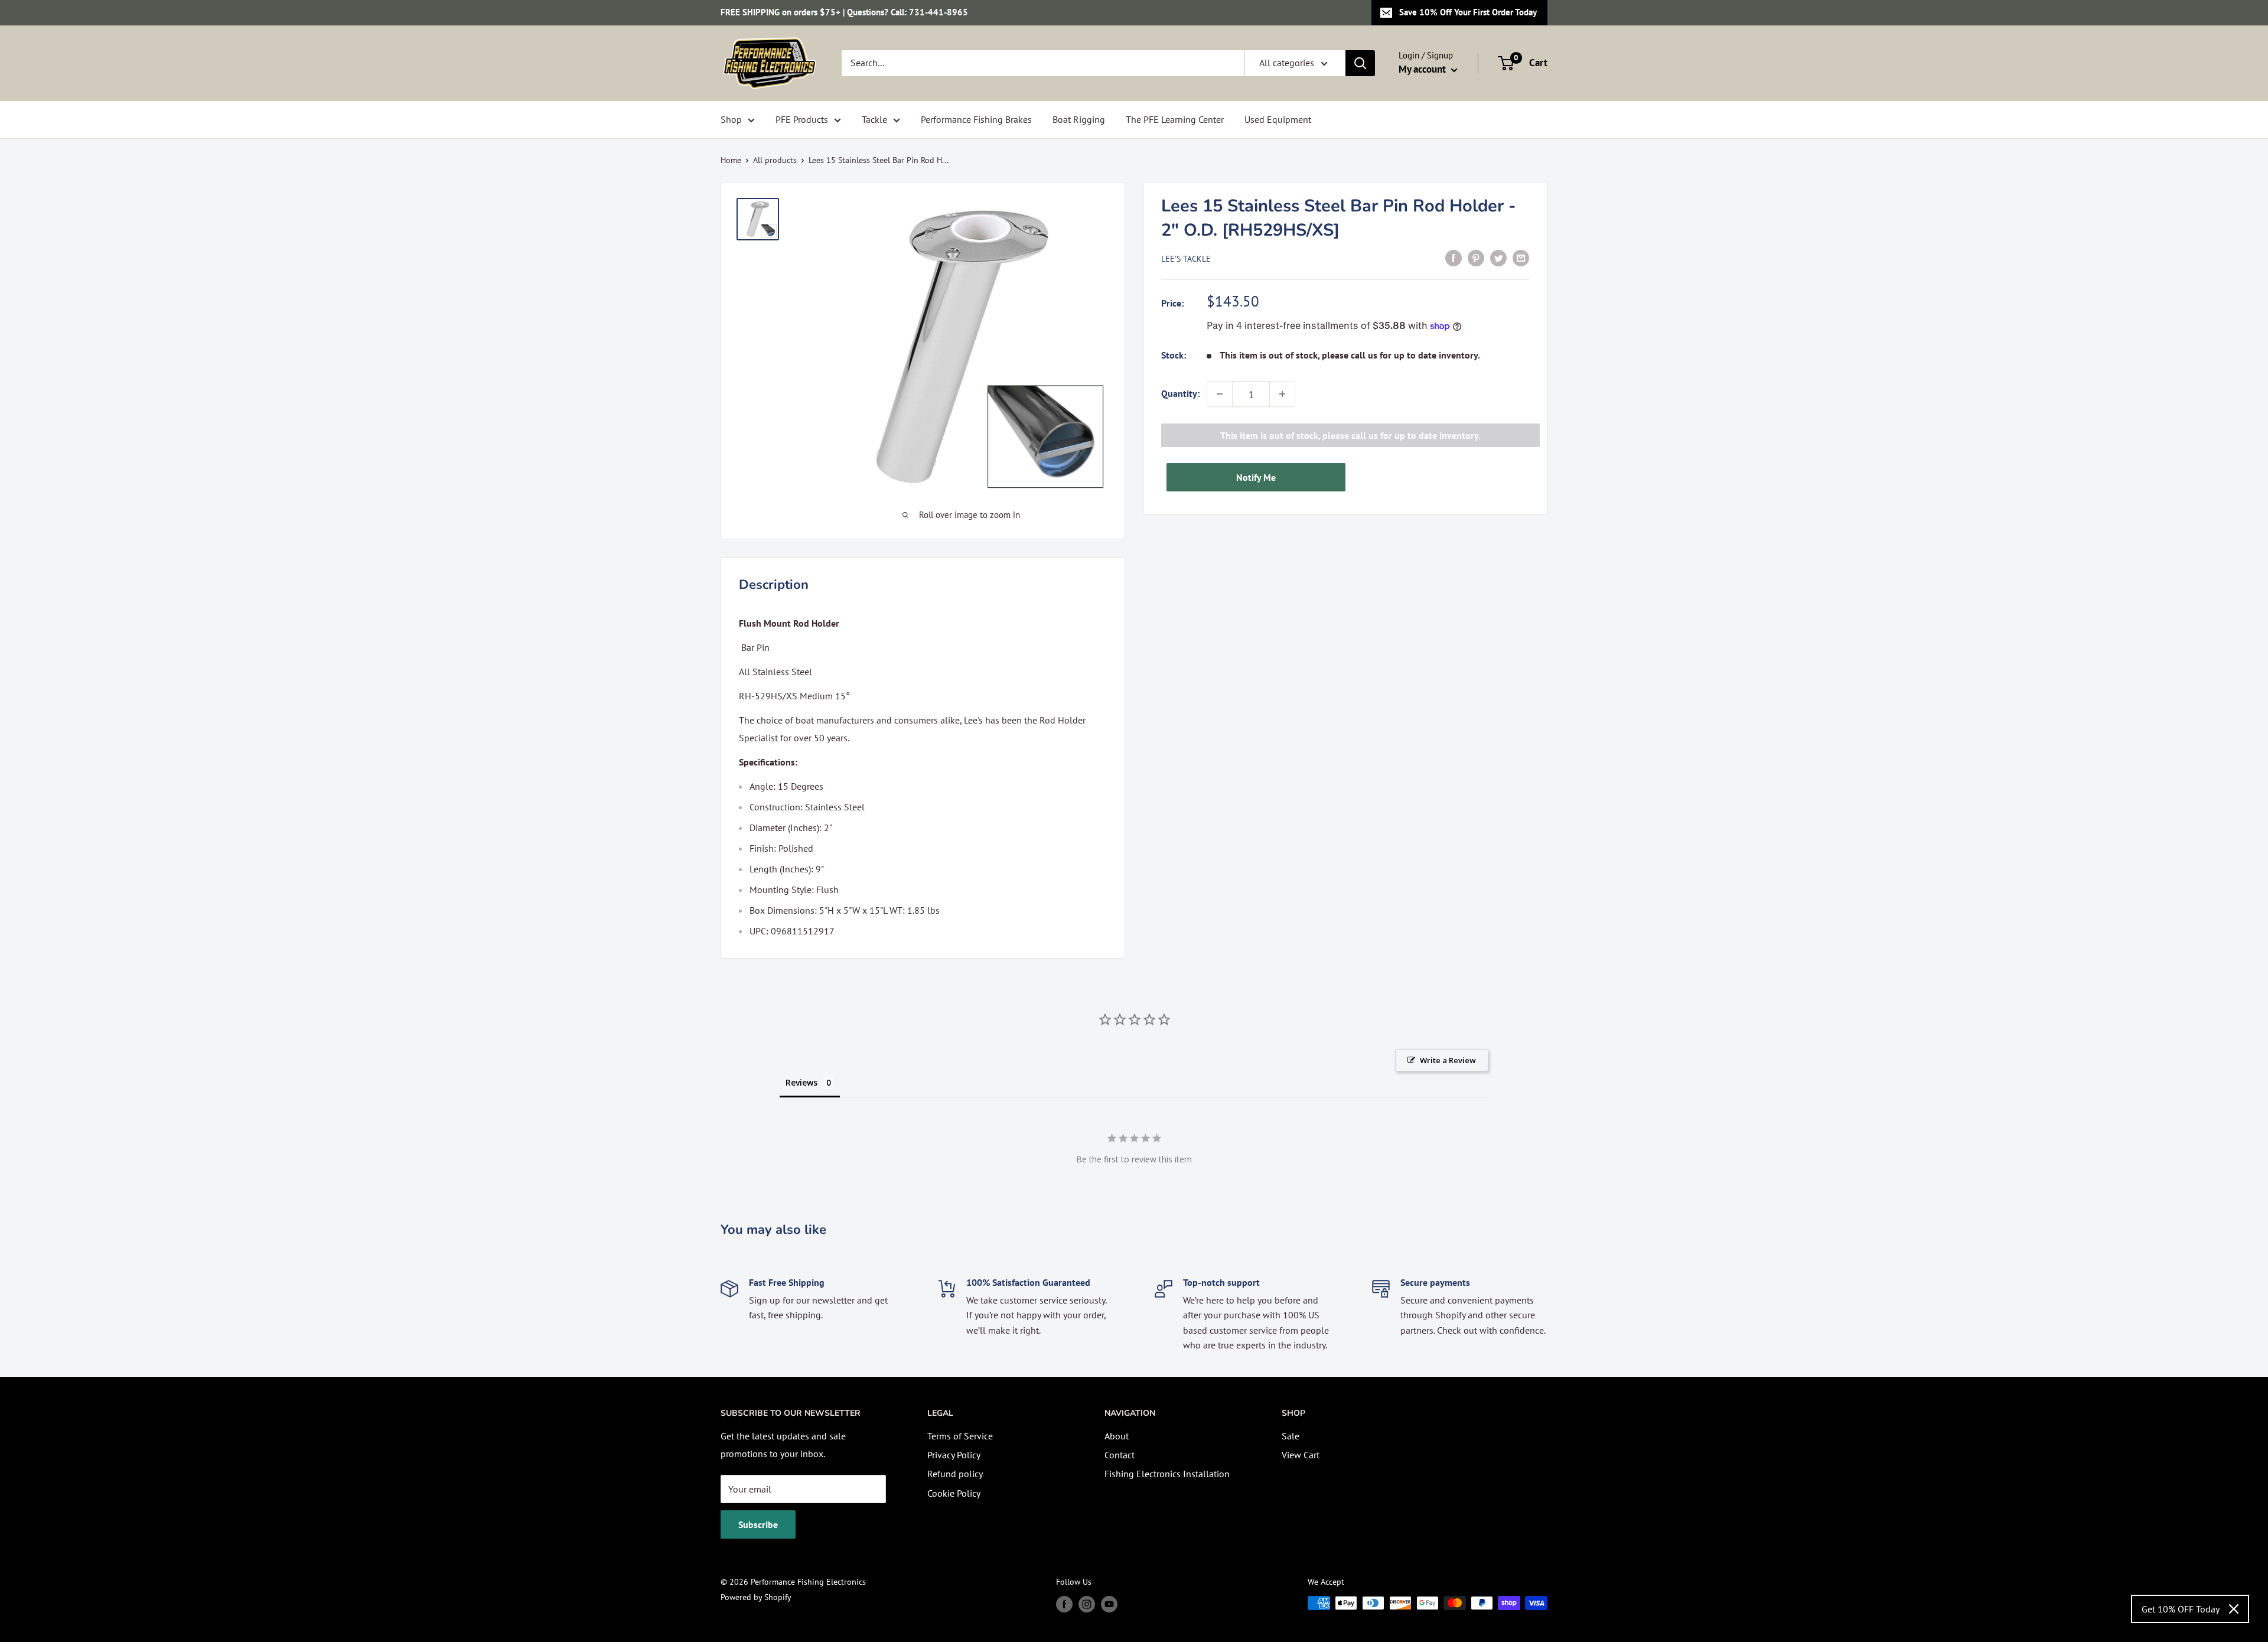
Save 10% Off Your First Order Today (1468, 12)
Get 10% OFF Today (2181, 1609)
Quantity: (1180, 393)
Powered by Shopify (756, 1597)
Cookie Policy (954, 1493)
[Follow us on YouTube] (1109, 1604)
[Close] (2234, 1609)
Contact (1120, 1455)
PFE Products (802, 119)
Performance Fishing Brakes (976, 119)
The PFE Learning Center (1175, 119)
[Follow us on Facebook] (1064, 1604)
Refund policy (955, 1474)
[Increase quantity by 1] (1282, 394)
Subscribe (758, 1524)
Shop (731, 119)
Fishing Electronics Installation (1167, 1474)
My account (1423, 69)
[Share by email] (1521, 258)
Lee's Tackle (1186, 259)
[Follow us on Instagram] (1087, 1604)
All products (775, 160)
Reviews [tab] (801, 1082)
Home (731, 160)
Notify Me (1256, 477)
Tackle (874, 119)
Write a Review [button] (1448, 1060)
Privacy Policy (954, 1455)
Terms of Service (960, 1436)
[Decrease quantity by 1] (1220, 394)
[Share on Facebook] (1454, 258)
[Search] (1360, 63)
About (1117, 1436)
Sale (1291, 1436)
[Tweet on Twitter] (1498, 258)
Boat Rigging (1079, 119)
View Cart (1301, 1455)
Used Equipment (1278, 119)
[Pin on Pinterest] (1476, 258)
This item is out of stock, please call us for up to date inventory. (1350, 435)
